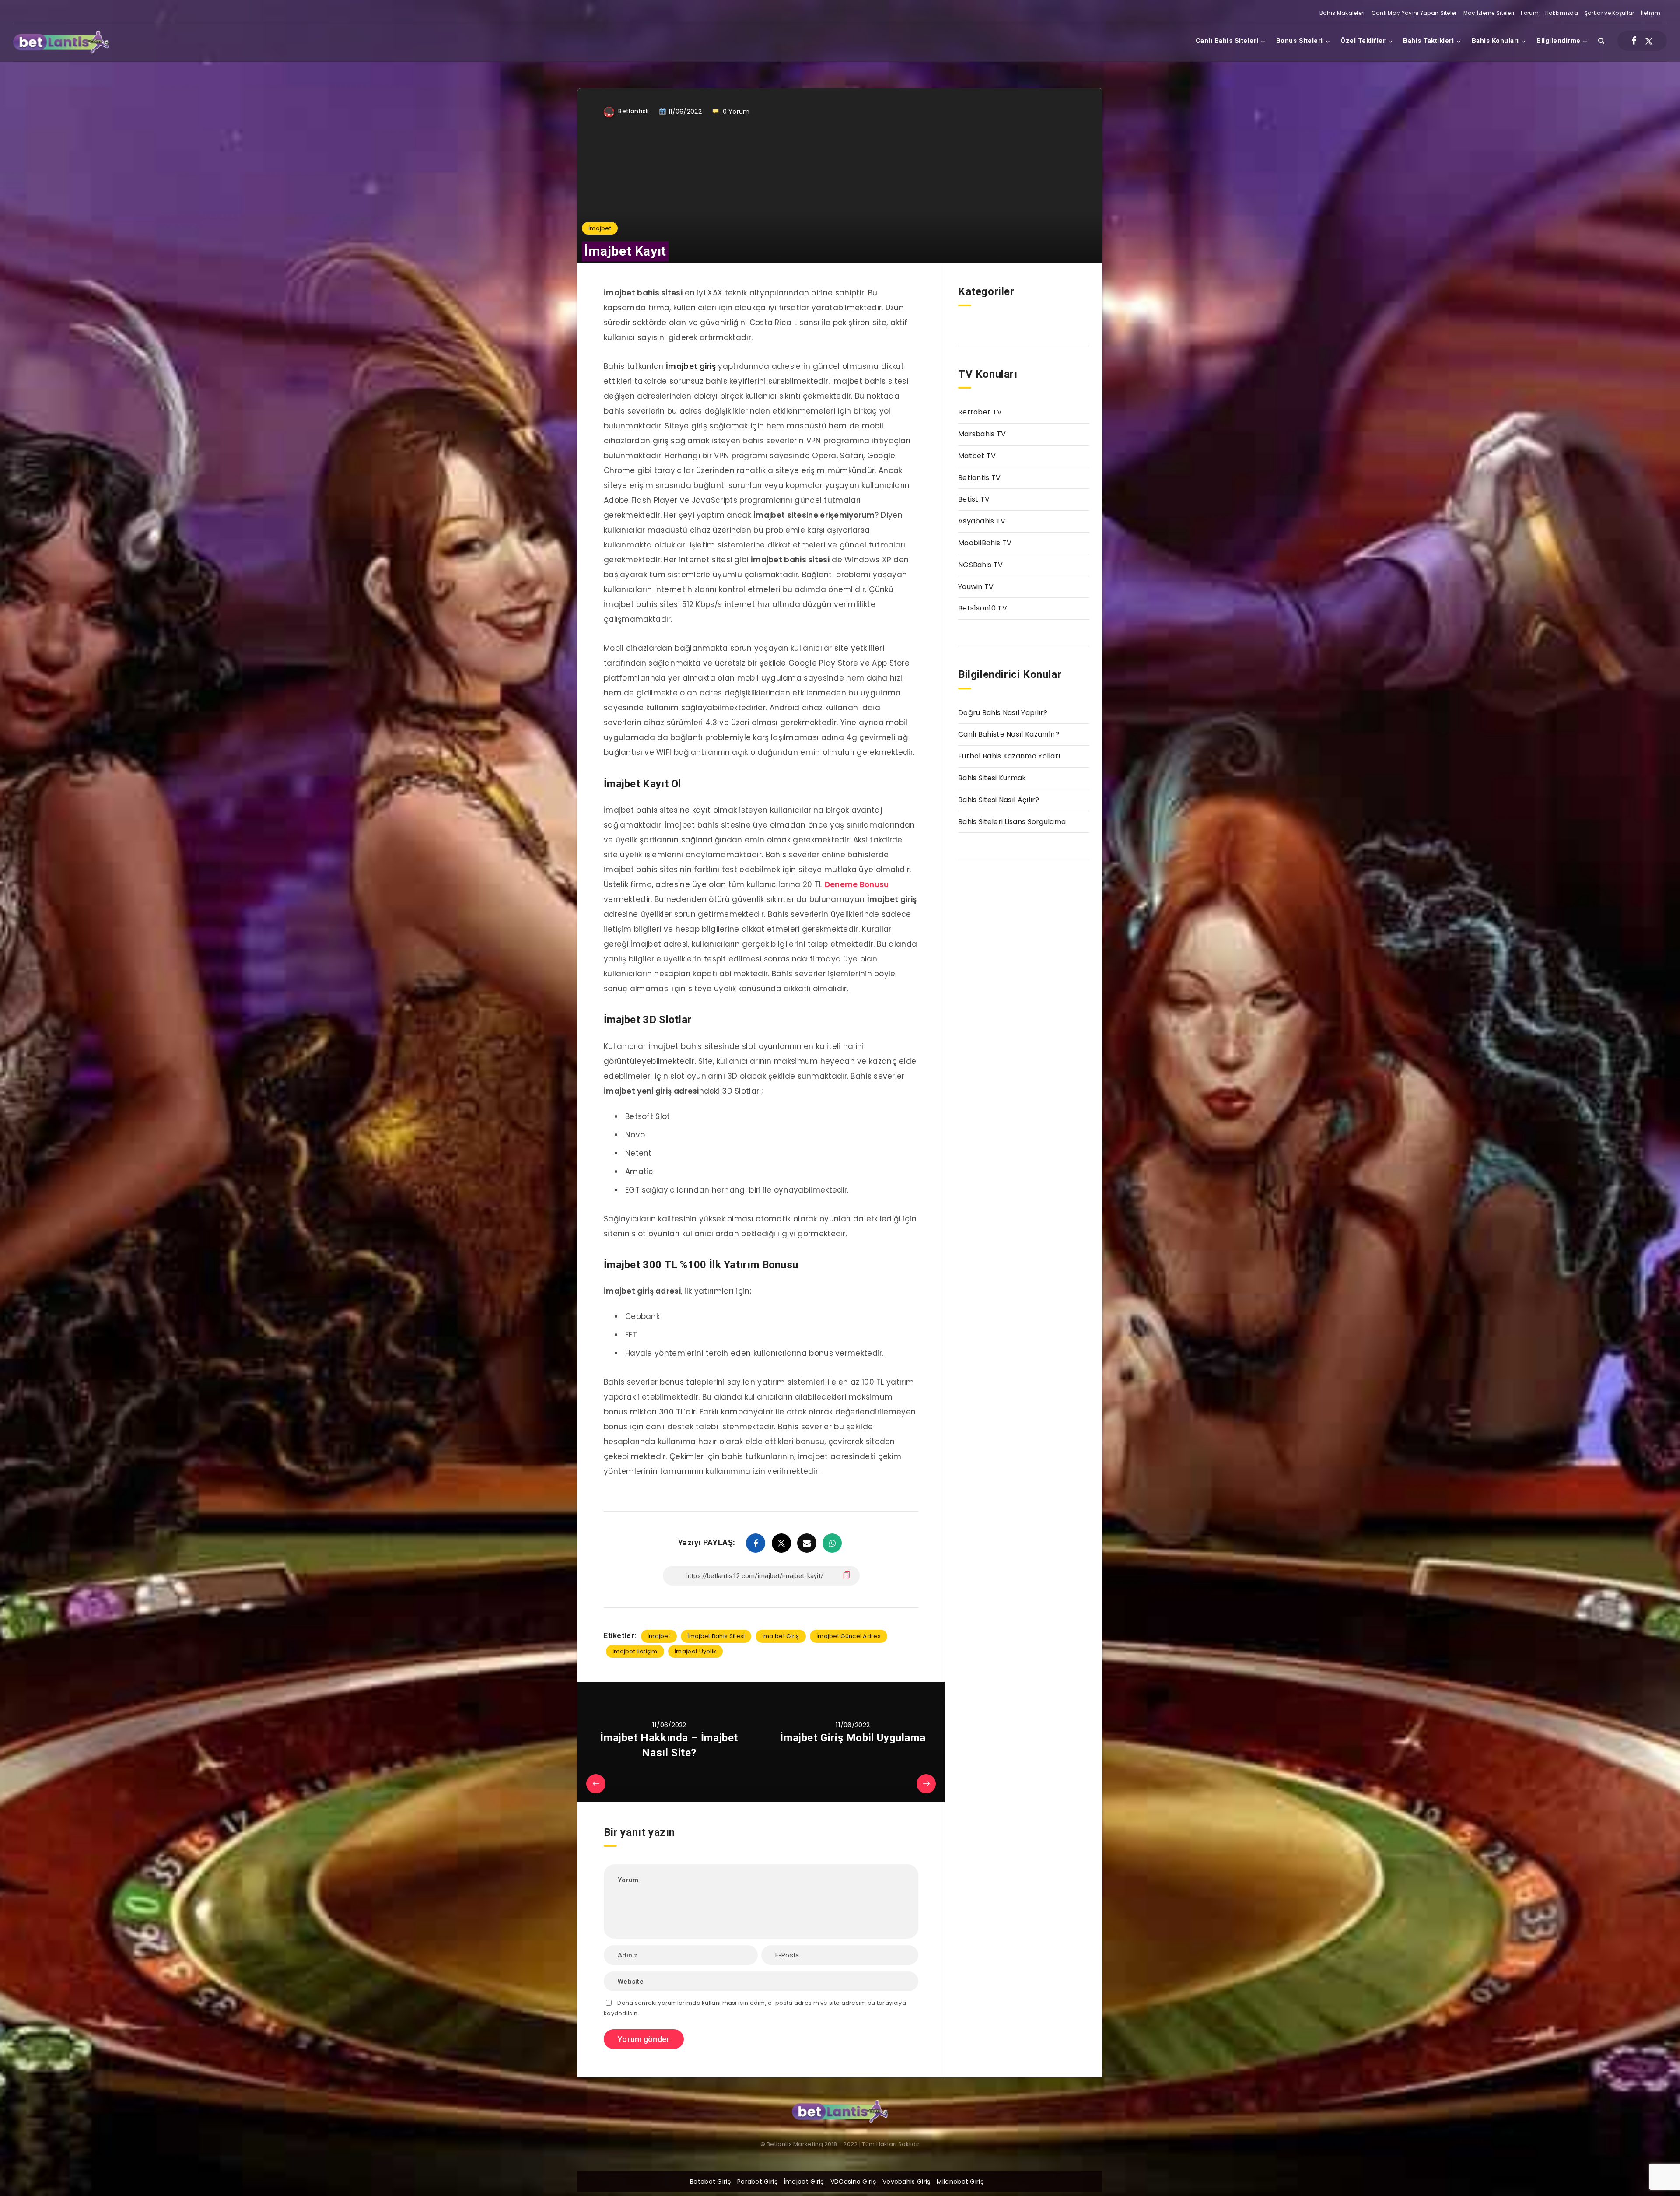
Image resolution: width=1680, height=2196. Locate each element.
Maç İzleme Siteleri (1489, 13)
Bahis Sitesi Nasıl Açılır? (999, 800)
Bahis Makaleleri (1342, 13)
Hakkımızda (1562, 13)
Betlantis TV (980, 478)
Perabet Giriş (757, 2182)
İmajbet (600, 228)
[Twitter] (1649, 41)
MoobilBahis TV (985, 543)
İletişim (1651, 13)
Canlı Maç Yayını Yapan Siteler (1414, 13)
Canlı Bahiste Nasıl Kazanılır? (1009, 734)
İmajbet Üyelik (695, 1651)
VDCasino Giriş (853, 2182)
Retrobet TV (980, 412)
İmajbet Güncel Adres (849, 1636)
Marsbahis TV (982, 434)
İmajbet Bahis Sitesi (716, 1636)
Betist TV (974, 499)
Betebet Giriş (710, 2182)
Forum (1530, 13)
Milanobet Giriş (960, 2182)
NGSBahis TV (980, 565)
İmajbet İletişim (635, 1651)
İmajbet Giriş (781, 1636)
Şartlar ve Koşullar (1610, 13)
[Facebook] (1634, 41)
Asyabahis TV (982, 521)
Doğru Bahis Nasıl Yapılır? (1003, 713)
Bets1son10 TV (983, 608)
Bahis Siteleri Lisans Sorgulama (1012, 822)
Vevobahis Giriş (906, 2182)
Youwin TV (976, 587)
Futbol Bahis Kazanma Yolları (1009, 756)
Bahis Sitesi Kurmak (992, 778)
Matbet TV (977, 456)
